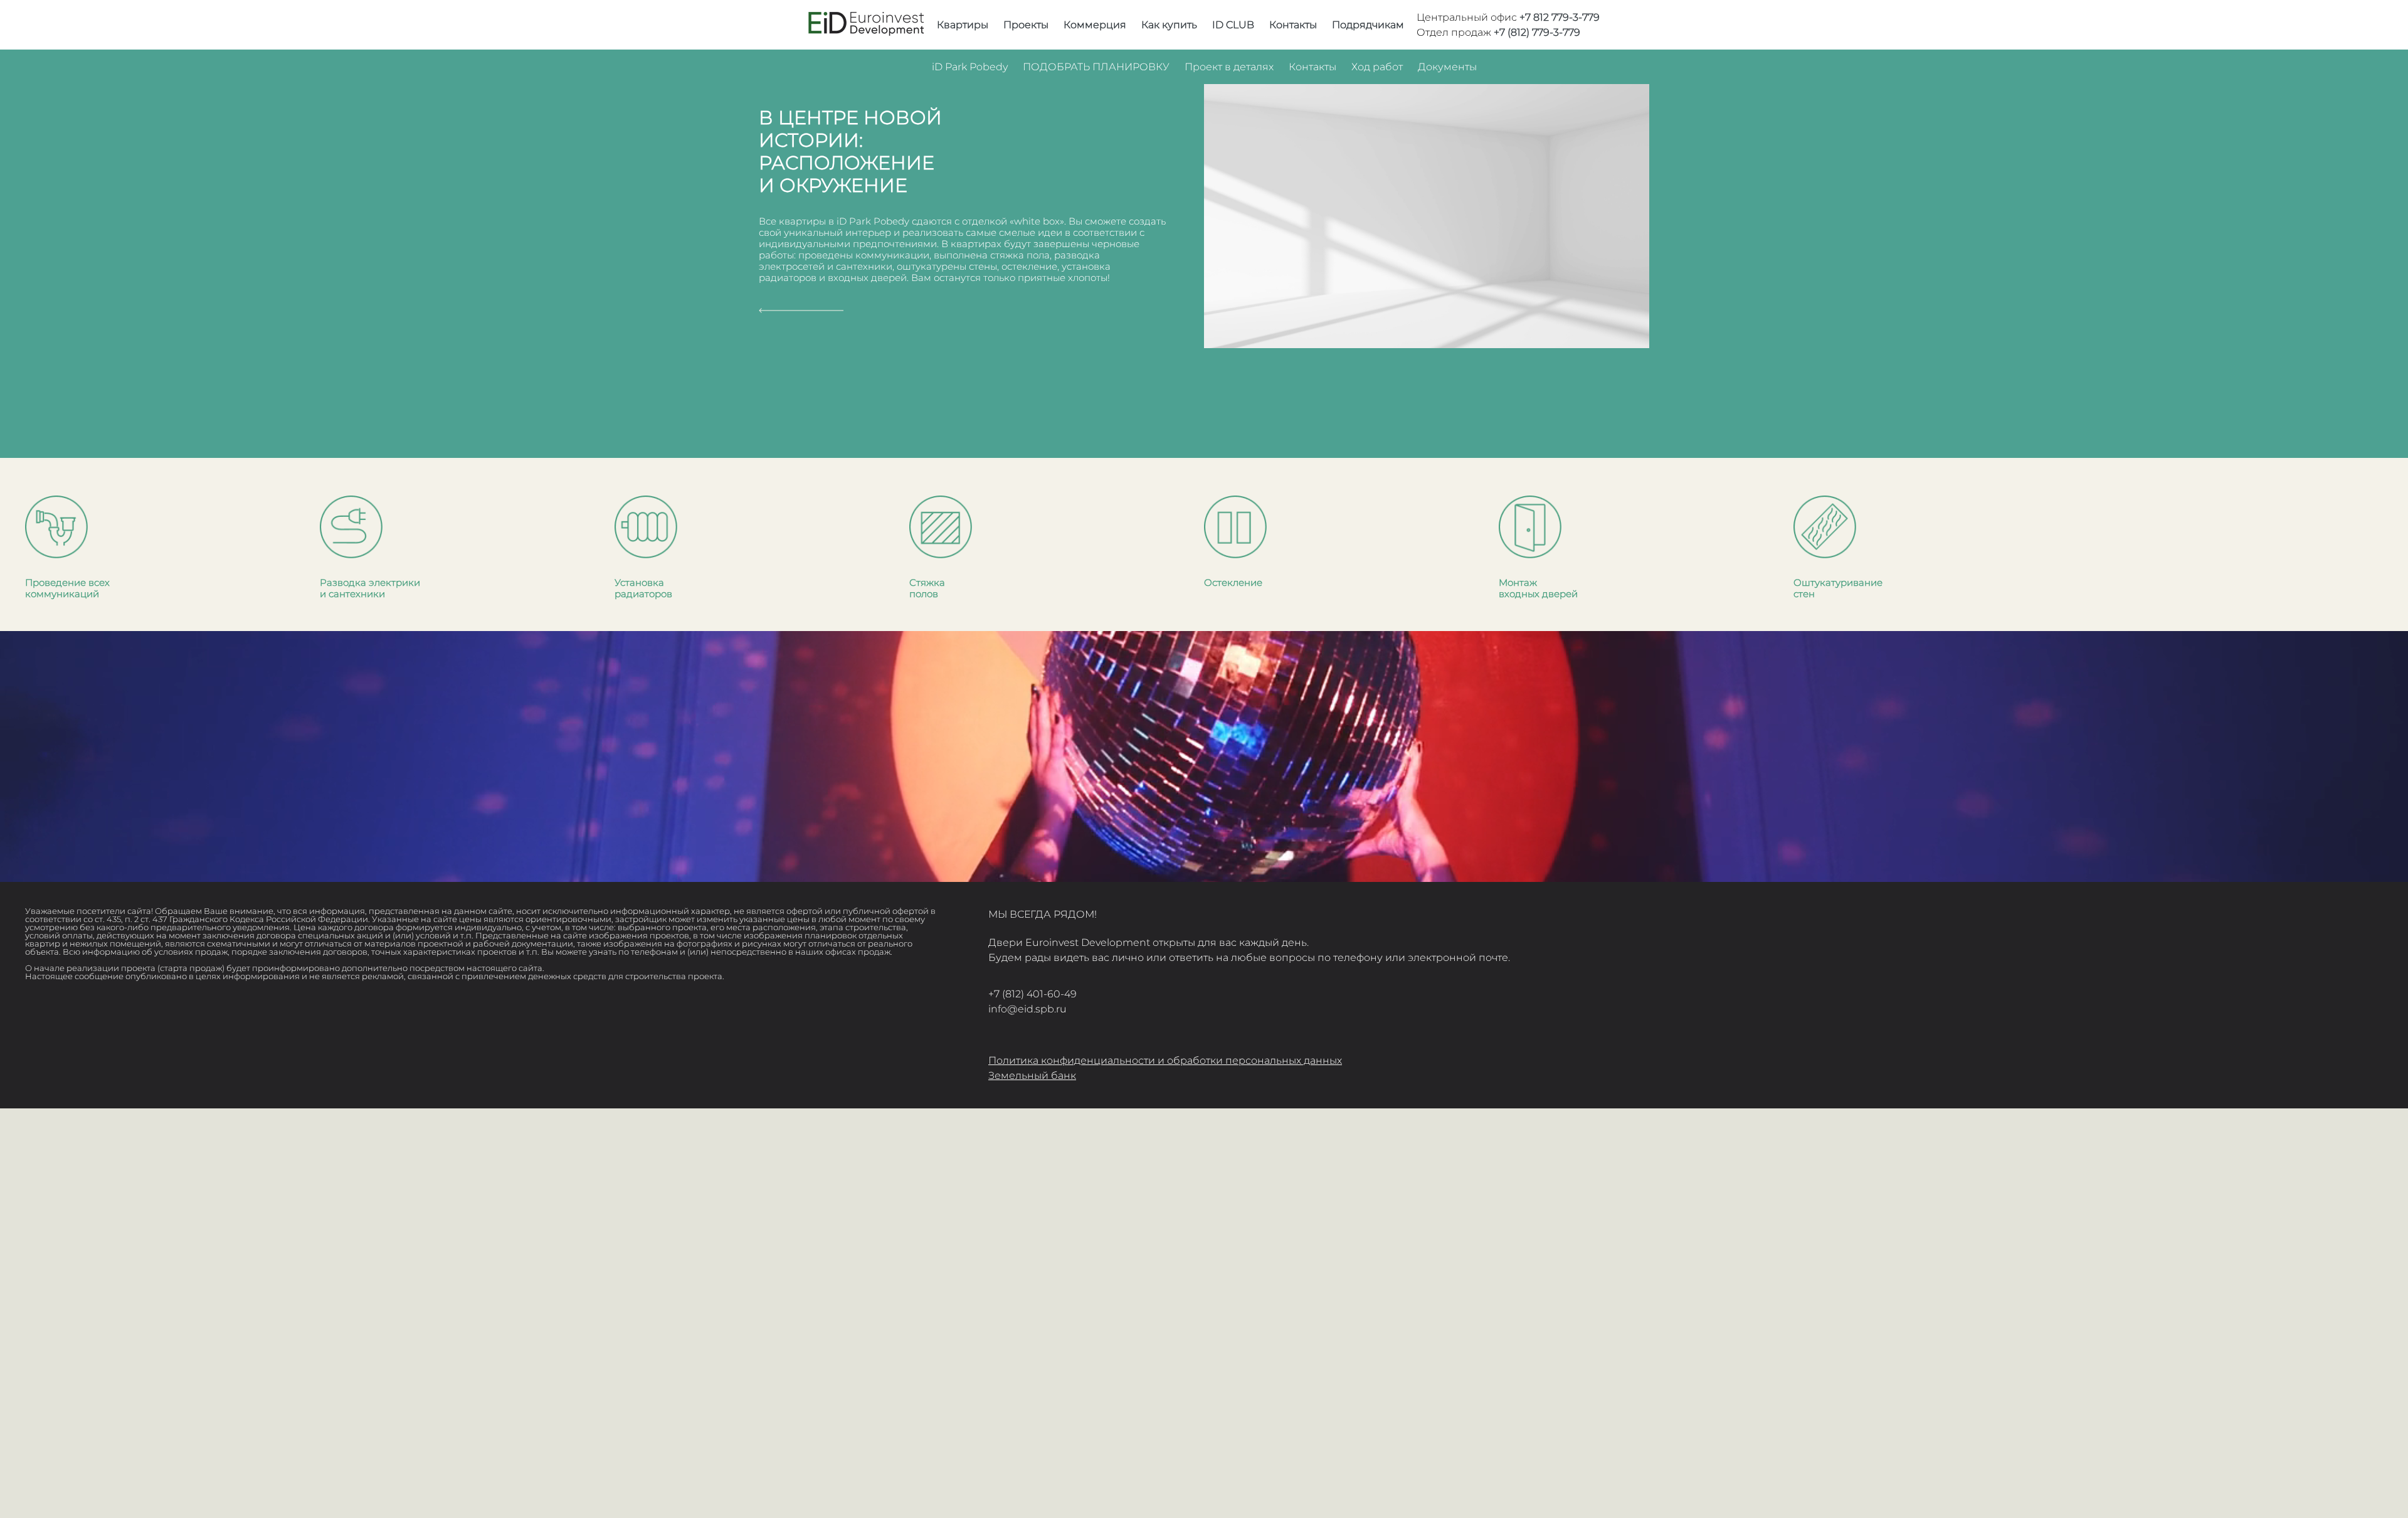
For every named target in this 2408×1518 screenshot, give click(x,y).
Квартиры (963, 25)
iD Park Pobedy (970, 67)
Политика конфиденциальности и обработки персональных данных (1165, 1060)
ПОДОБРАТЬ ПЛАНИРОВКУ (1096, 67)
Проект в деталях (1229, 67)
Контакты (1293, 25)
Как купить (1169, 25)
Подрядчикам (1368, 25)
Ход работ (1377, 67)
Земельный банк (1032, 1075)
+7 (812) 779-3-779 (1537, 32)
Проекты (1026, 25)
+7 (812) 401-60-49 (1032, 994)
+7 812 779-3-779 (1560, 17)
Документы (1447, 67)
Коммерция (1095, 25)
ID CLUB (1233, 25)
